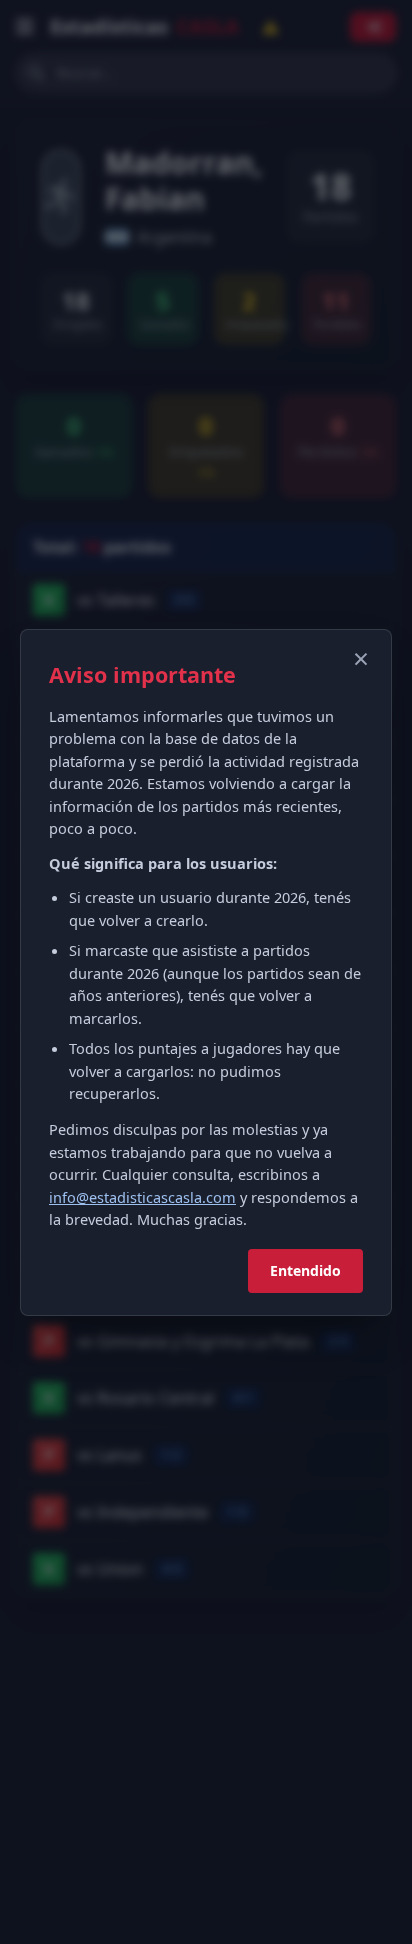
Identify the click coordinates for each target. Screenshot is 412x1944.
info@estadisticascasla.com (142, 1197)
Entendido (305, 1270)
